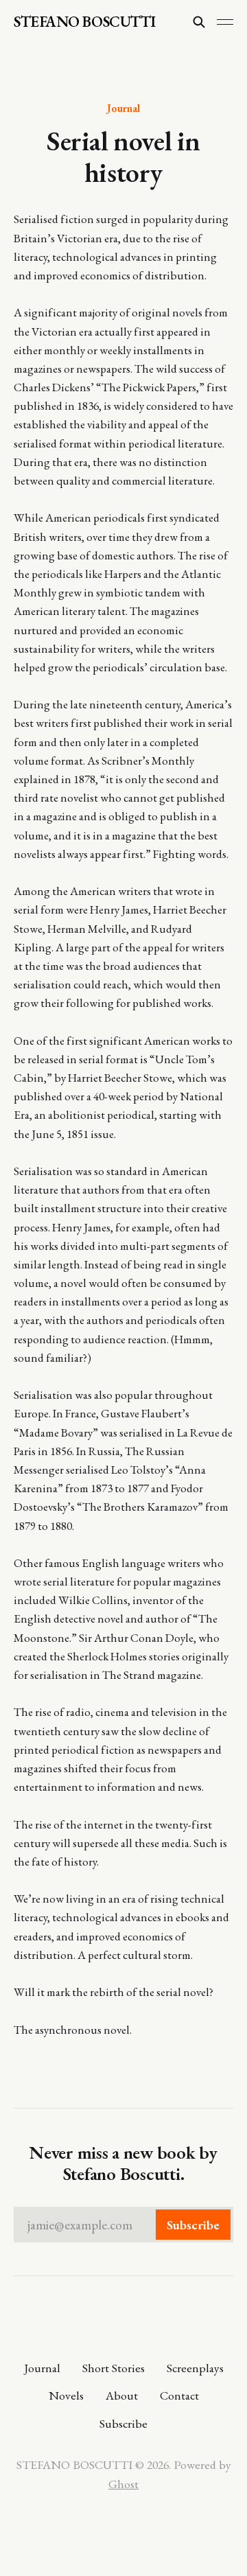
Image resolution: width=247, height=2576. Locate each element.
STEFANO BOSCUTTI (85, 22)
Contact (179, 2395)
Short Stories (114, 2368)
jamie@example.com (123, 2225)
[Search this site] (199, 22)
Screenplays (195, 2368)
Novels (66, 2395)
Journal (123, 108)
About (122, 2395)
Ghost (123, 2484)
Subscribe (123, 2423)
